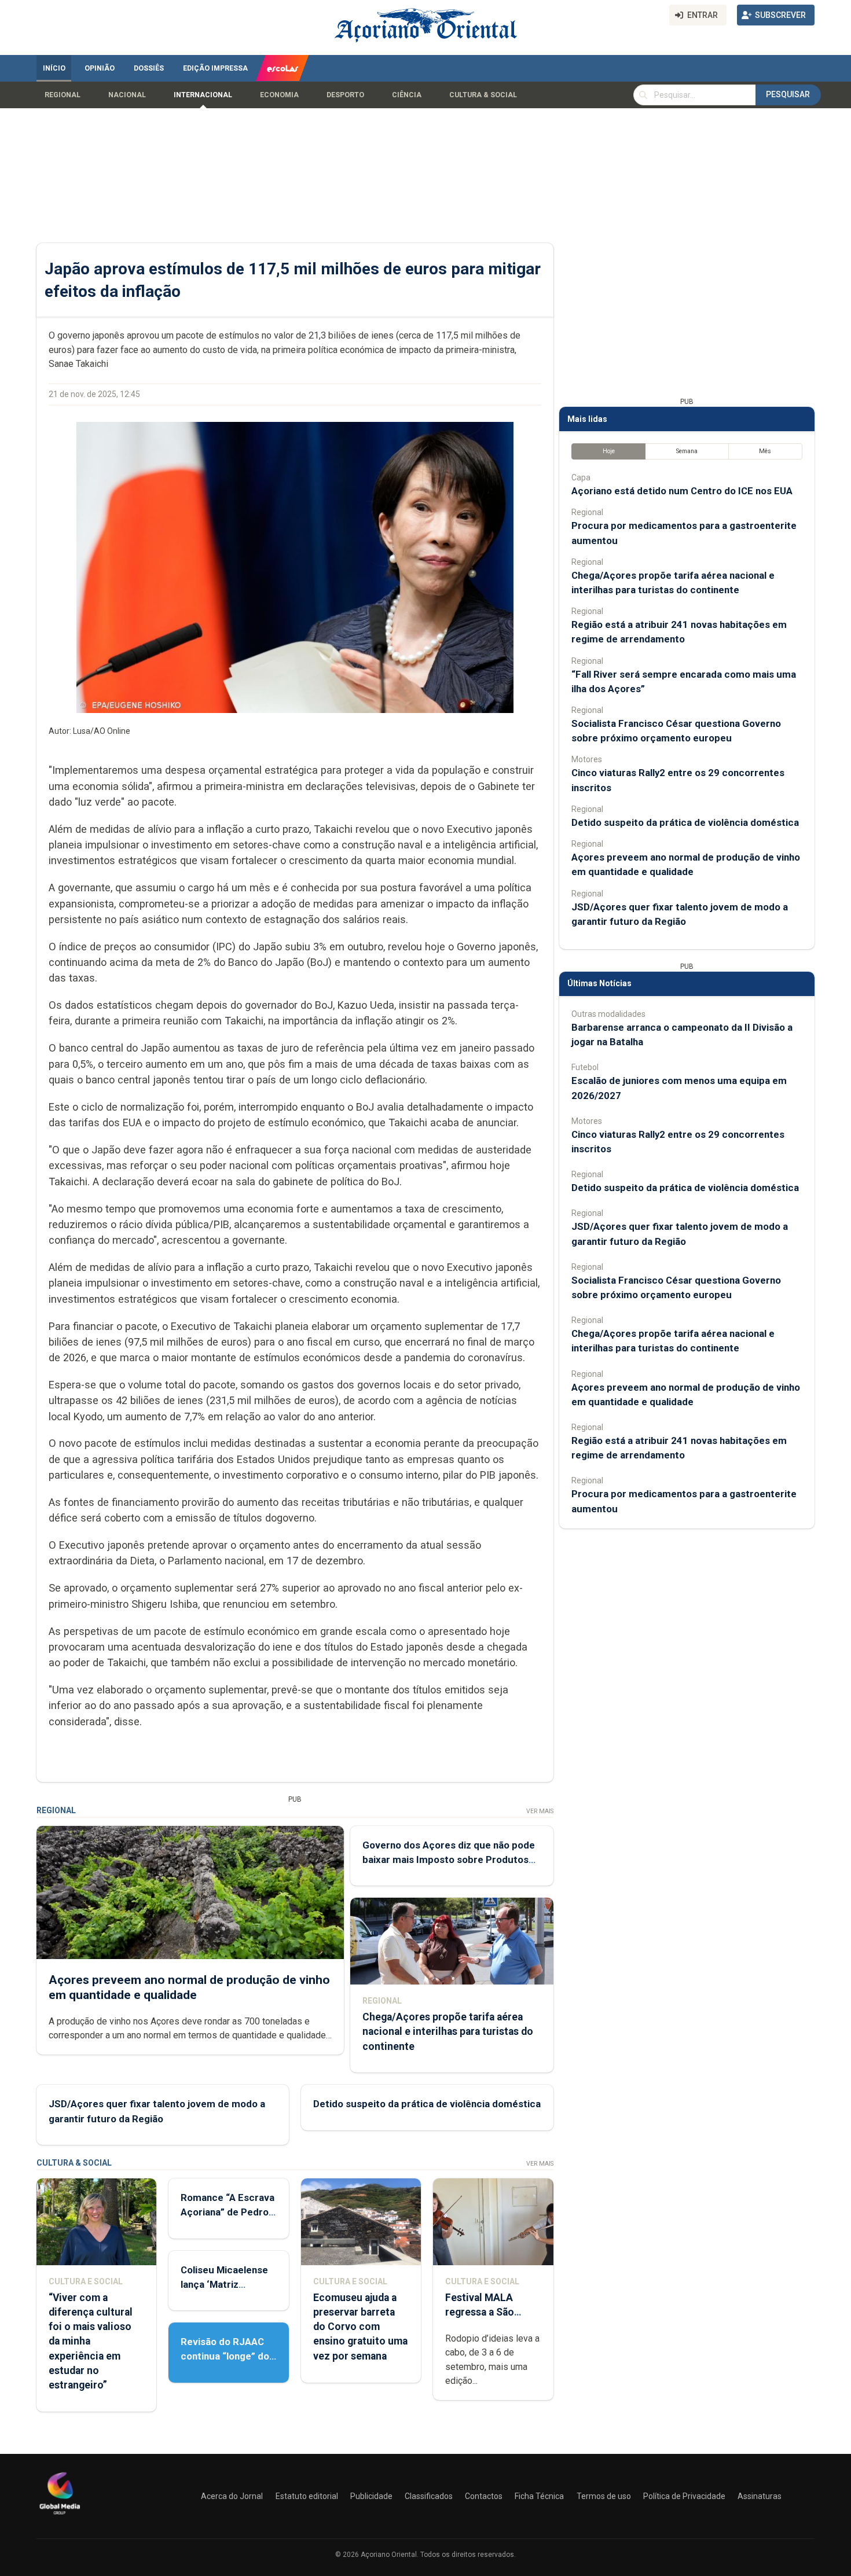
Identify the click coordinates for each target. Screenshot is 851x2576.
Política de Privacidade (684, 2496)
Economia (279, 95)
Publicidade (371, 2496)
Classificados (429, 2496)
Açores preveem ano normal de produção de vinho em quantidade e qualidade (189, 1987)
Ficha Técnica (539, 2496)
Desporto (345, 95)
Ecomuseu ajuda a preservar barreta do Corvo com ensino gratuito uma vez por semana (360, 2327)
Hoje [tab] (609, 451)
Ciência (407, 95)
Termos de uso (604, 2496)
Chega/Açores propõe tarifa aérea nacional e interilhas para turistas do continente (448, 2031)
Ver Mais (540, 1811)
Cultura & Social (483, 95)
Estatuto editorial (307, 2496)
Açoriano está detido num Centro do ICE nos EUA (682, 491)
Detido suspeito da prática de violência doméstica (427, 2104)
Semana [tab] (687, 451)
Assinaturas (760, 2496)
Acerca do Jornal (232, 2496)
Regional (63, 95)
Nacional (127, 95)
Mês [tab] (765, 451)
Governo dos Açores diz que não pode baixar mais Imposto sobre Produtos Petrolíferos (449, 1860)
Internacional (203, 95)
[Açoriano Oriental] (60, 2516)
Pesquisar (788, 94)
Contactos (484, 2496)
